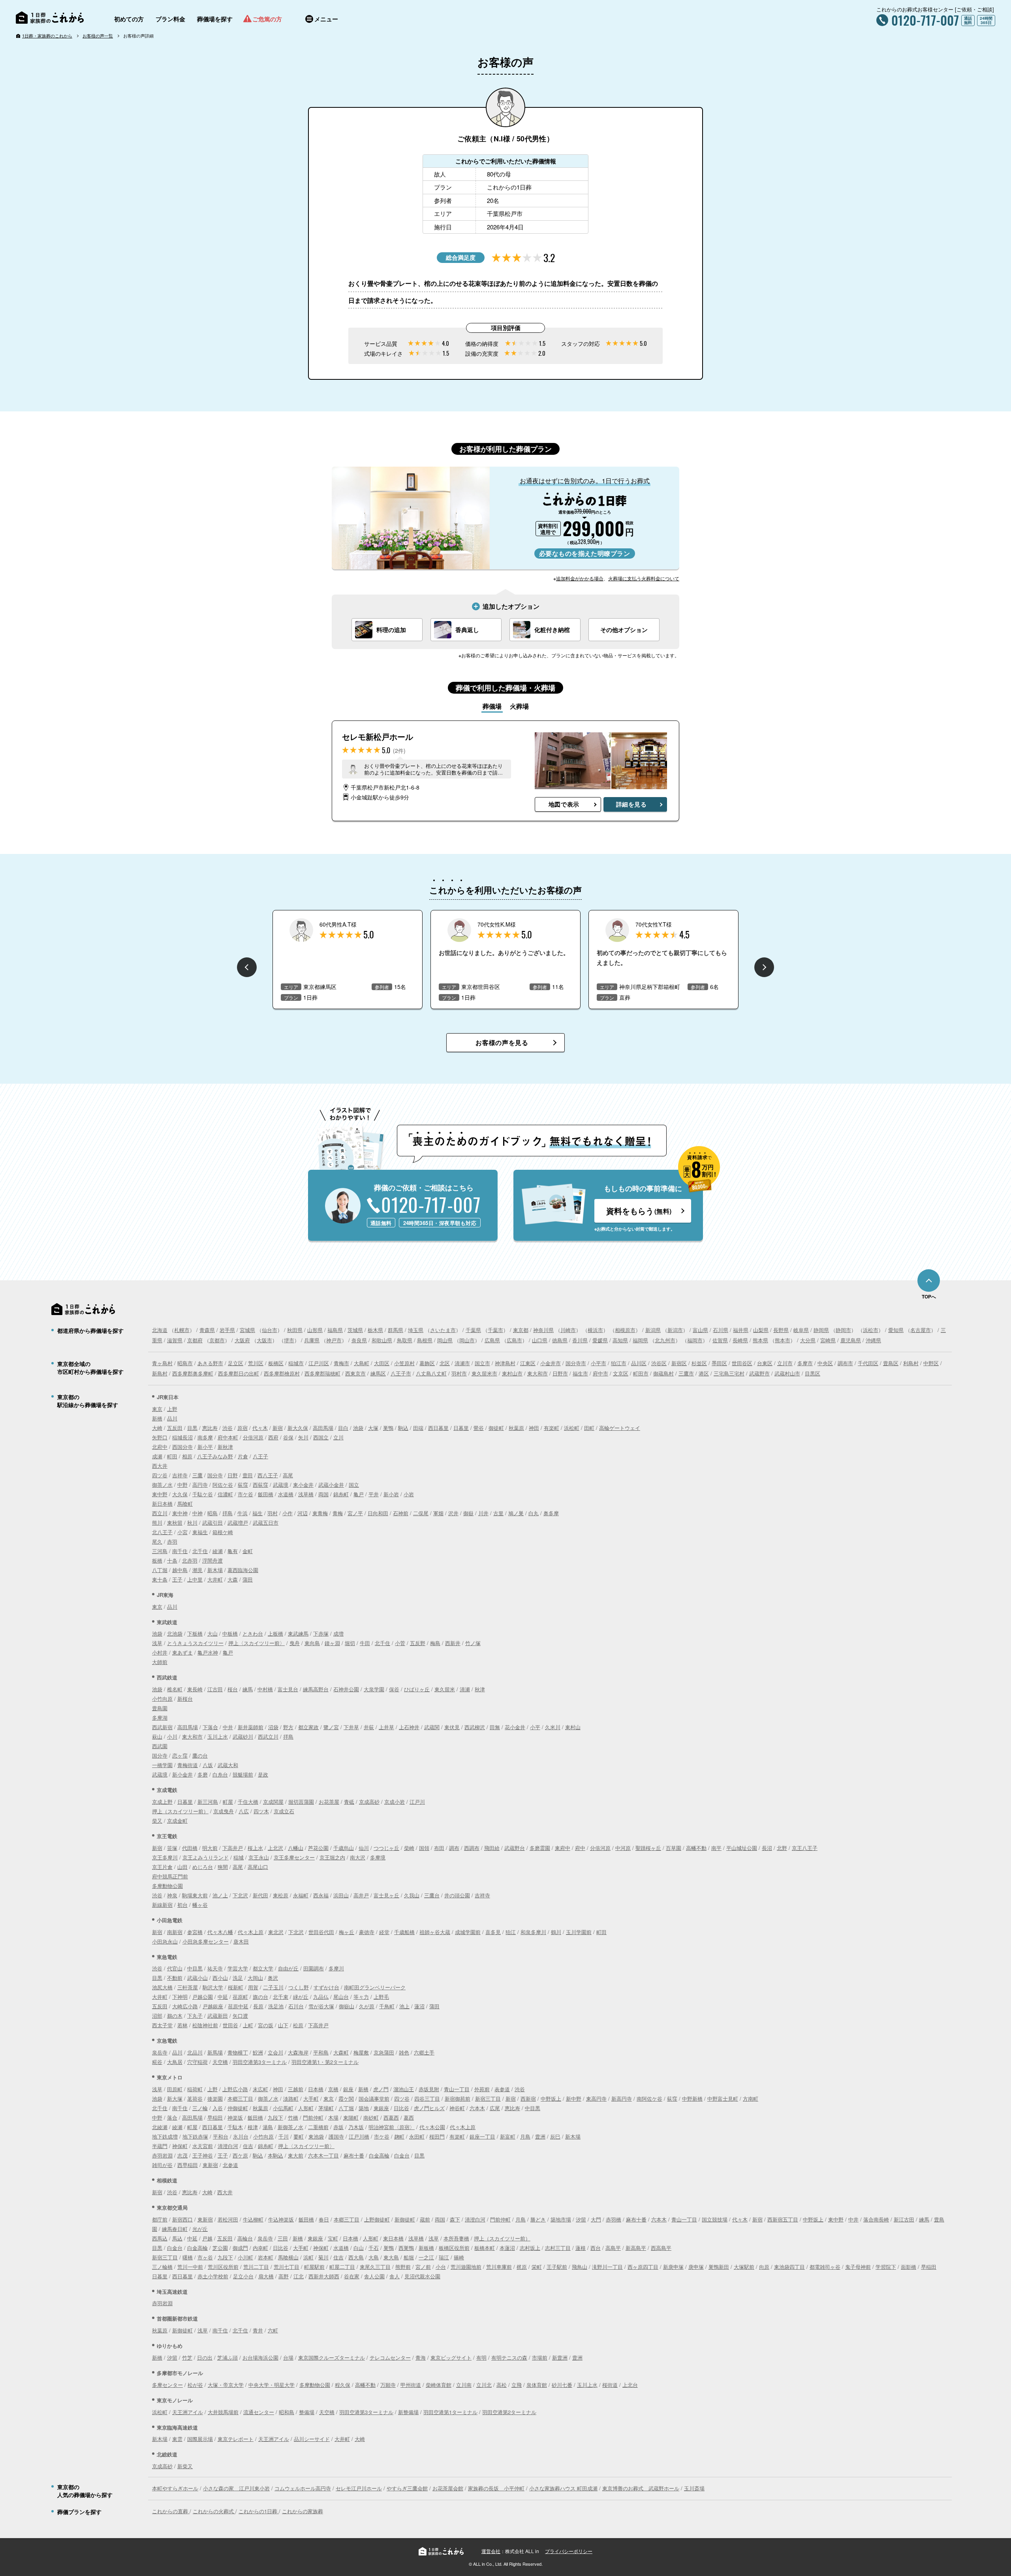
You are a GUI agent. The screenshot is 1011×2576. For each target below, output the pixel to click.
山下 (283, 2025)
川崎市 (568, 1330)
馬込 (177, 2238)
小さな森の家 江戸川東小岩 (236, 2488)
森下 (455, 2219)
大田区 (382, 1363)
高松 (502, 2385)
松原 (298, 2025)
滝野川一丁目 (607, 2267)
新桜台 (185, 1699)
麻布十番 (354, 2155)
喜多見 (493, 1932)
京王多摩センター (294, 1857)
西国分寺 (182, 1447)
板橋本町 (485, 2248)
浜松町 (572, 1428)
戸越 (207, 2238)
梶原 (522, 2267)
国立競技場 (715, 2219)
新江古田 (904, 2219)
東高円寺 (596, 2099)
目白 (343, 1428)
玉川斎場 (694, 2488)
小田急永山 (165, 1941)
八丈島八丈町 (431, 1373)
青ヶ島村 (162, 1363)
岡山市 (467, 1340)
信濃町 (225, 1494)
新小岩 (391, 1494)
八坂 (208, 1765)
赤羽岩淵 (162, 2155)
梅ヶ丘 (347, 1932)
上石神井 (409, 1727)
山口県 (540, 1340)
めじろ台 (203, 1867)
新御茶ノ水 (290, 2127)
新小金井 (182, 1774)
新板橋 (426, 2248)
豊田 (248, 1475)
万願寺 (388, 2385)
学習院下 (886, 2267)
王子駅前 (557, 2267)
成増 (338, 1633)
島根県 (425, 1340)
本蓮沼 (507, 2248)
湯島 (268, 2127)
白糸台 (220, 1774)
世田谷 (230, 2025)
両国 (323, 1494)
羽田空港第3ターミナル (260, 2062)
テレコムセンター (390, 2357)
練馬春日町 (175, 2229)
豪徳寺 (367, 1932)
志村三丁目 (558, 2248)
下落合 (210, 1727)
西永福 (321, 1895)
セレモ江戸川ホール (359, 2488)
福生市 (580, 1373)
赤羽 (172, 1541)
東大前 (296, 2155)
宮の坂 (266, 2025)
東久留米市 (484, 1373)
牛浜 (242, 1513)
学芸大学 (238, 1968)
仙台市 (270, 1330)
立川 (338, 1437)
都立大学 (263, 1968)
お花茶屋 (329, 1802)
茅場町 (326, 2108)
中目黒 (195, 1968)
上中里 (195, 1579)
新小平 (205, 1447)
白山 (359, 2248)
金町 (248, 1551)
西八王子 (268, 1475)
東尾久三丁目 (375, 2267)
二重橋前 (318, 2127)
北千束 (281, 1997)
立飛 (517, 2385)
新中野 (574, 2099)
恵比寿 (210, 1428)
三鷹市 (686, 1373)
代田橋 (190, 1848)
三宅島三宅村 (729, 1373)
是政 (263, 1774)
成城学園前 (468, 1932)
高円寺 (200, 1485)
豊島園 (160, 1708)
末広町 (260, 2089)
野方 (288, 1727)
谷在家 (352, 2276)
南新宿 (175, 1932)
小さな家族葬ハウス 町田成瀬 (563, 2488)
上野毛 (381, 1997)
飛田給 (492, 1848)
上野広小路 (235, 2089)
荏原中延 (238, 2006)
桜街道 (610, 2385)
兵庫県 (312, 1340)
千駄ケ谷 (203, 1494)
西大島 (356, 2257)
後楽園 (215, 2099)
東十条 (160, 1579)
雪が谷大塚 (321, 2006)
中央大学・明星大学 (272, 2385)
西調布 (472, 1848)
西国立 (321, 1437)
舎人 (395, 2276)
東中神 (180, 1513)
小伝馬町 (283, 2108)
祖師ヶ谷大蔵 (435, 1932)
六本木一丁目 (323, 2155)
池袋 (358, 1428)
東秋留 (175, 1523)
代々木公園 (432, 2127)
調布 (454, 1848)
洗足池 (276, 2006)
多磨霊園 (540, 1848)
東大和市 (537, 1373)
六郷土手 (424, 2052)
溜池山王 (404, 2089)
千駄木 (235, 2127)
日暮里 (461, 1428)
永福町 (301, 1895)
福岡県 (640, 1340)
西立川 (160, 1513)
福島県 (335, 1330)
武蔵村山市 (787, 1373)
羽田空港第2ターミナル (509, 2412)
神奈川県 (543, 1330)
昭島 (212, 1513)
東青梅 (320, 1513)
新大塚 (175, 2099)
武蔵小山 (197, 1978)
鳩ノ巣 (516, 1513)
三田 (283, 2238)
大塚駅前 (744, 2267)
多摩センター (167, 2385)
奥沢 (273, 1978)
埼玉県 (416, 1330)
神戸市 (334, 1340)
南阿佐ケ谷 (649, 2099)
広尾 (495, 2108)
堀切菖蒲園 (301, 1802)
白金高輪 (379, 2155)
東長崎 (195, 1689)
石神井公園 (346, 1689)
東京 (157, 1409)
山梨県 (761, 1330)
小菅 (400, 1643)
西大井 (160, 1466)
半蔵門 (160, 2146)
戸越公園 (203, 1997)
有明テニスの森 (509, 2357)
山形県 (315, 1330)
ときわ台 (253, 1633)
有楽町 (552, 1428)
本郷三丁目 (240, 2099)
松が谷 (195, 2385)
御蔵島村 (663, 1373)
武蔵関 (432, 1727)
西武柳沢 (475, 1727)
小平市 (599, 1363)
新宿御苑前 (458, 2099)
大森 (233, 1579)
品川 (172, 1418)
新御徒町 (405, 2219)
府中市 (600, 1373)
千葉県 (473, 1330)
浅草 (157, 1643)
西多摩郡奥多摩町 (193, 1373)
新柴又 (185, 2466)
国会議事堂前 (374, 2099)
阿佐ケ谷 (223, 1485)
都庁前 (160, 2219)
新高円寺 (622, 2099)
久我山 (412, 1895)
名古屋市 (921, 1330)
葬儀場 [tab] (492, 706)
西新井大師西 (324, 2276)
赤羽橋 (614, 2219)
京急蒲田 (384, 2052)
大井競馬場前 (223, 2412)
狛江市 (619, 1363)
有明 (481, 2357)
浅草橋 (306, 1494)
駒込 (403, 1428)
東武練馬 (298, 1633)
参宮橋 (195, 1932)
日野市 (560, 1373)
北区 (445, 1363)
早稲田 (215, 2117)
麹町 (399, 2136)
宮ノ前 (423, 2267)
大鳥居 (175, 2062)
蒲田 (248, 1579)
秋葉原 (516, 1428)
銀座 (348, 2089)
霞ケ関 (346, 2099)
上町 (248, 2025)
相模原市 (625, 1330)
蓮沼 (419, 2006)
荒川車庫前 (499, 2267)
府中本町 (228, 1437)
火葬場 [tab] (519, 706)
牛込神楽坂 (281, 2219)
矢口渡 (240, 2016)
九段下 (275, 2117)
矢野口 (160, 1437)
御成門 (240, 2248)
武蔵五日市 (266, 1523)
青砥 (349, 1802)
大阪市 (264, 1340)
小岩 (409, 1494)
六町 (273, 2330)
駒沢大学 (213, 1987)
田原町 (175, 2089)
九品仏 (321, 1997)
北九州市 (665, 1340)
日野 (233, 1475)
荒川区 (256, 1363)
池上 (404, 2006)
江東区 (528, 1363)
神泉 (172, 1895)
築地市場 (561, 2219)
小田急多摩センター (206, 1941)
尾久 (157, 1541)
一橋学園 (162, 1765)
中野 (182, 1485)
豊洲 (540, 2136)
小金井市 (551, 1363)
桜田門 (437, 2136)
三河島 (160, 1551)
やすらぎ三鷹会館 (407, 2488)
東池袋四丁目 (789, 2267)
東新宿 (210, 2165)
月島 (525, 2136)
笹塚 (172, 1848)
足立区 (236, 1363)
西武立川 (268, 1736)
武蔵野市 (759, 1373)
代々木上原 (251, 1932)
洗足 (238, 1978)
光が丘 (200, 2229)
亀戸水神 (208, 1652)
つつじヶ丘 (386, 1848)
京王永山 (259, 1857)
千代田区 (868, 1363)
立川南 (464, 2385)
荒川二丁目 (256, 2267)
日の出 (205, 2357)
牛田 (365, 1643)
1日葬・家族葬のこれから (47, 36)
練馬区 (378, 1373)
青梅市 (341, 1363)
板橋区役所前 (454, 2248)
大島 (374, 2257)
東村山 (573, 1727)
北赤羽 (190, 1560)
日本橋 (316, 2089)
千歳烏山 (344, 1848)
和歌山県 (382, 1340)
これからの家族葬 (303, 2511)
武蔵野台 (515, 1848)
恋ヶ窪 (180, 1755)
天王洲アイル (188, 2412)
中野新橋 (692, 2099)
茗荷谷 (195, 2099)
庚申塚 (696, 2267)
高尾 (288, 1475)
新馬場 (215, 2052)
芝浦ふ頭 (227, 2357)
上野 (172, 1409)
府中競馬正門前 (170, 1876)
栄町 (537, 2267)
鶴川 (556, 1932)
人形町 (306, 2108)
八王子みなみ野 (215, 1456)
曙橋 (188, 2257)
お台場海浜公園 (260, 2357)
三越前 (296, 2089)
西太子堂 (162, 2025)
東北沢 (276, 1932)
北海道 (160, 1330)
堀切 (350, 1643)
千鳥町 (387, 2006)
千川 (284, 2136)
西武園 (160, 1746)
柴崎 (409, 1848)
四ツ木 (261, 1811)
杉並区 (699, 1363)
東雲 (177, 2439)
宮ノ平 (355, 1513)
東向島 (312, 1643)
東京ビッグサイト (451, 2357)
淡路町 (291, 2099)
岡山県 (445, 1340)
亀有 (233, 1551)
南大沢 (358, 1857)
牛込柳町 (253, 2219)
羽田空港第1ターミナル (450, 2412)
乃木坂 (356, 2127)
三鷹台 (432, 1895)
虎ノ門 (381, 2089)
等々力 (361, 1997)
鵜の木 (175, 2016)
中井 (228, 1727)
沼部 (157, 2016)
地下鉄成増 (165, 2136)
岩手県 (227, 1330)
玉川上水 (218, 1736)
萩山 (157, 1736)
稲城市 (296, 1363)
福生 (257, 1513)
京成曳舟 (224, 1811)
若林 (182, 2025)
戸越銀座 (213, 2006)
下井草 (351, 1727)
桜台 (233, 1689)
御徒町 (496, 1428)
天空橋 (220, 2062)
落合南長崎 (876, 2219)
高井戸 (361, 1895)
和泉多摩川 (533, 1932)
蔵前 (425, 2219)
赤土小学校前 (213, 2276)
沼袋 (273, 1727)
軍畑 (438, 1513)
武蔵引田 (212, 1523)
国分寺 (215, 1475)
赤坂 (338, 2127)
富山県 (700, 1330)
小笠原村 (404, 1363)
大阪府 (242, 1340)
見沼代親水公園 (422, 2276)
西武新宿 (162, 1727)
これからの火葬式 (214, 2511)
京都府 (195, 1340)
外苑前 (482, 2089)
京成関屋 (273, 1802)
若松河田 (228, 2219)
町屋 (228, 1802)
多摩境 (378, 1857)
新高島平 (636, 2248)
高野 (284, 2276)
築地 (364, 2108)
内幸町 (260, 2248)
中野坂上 (551, 2099)
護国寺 (336, 2136)
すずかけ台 (326, 1987)
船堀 (409, 2257)
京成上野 (162, 1802)
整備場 (307, 2412)
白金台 (402, 2155)
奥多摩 (551, 1513)
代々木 (260, 1428)
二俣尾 (421, 1513)
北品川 (195, 2052)
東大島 (391, 2257)
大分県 (808, 1340)
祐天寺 (215, 1968)
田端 (418, 1428)
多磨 (203, 1774)
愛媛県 (600, 1340)
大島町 (362, 1363)
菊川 (323, 2257)
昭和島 (287, 2412)
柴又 (157, 1821)
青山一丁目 (457, 2089)
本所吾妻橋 (456, 2238)
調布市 (845, 1363)
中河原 (623, 1848)
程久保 (343, 2385)
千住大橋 (248, 1802)
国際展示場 (200, 2439)
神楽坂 (235, 2117)
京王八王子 (805, 1848)
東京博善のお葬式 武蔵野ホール (641, 2488)
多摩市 (805, 1363)
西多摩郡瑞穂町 (322, 1373)
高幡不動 (696, 1848)
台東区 (765, 1363)
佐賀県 (720, 1340)
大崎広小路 (185, 2006)
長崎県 (740, 1340)
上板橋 (275, 1633)
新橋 (157, 1418)
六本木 (477, 2108)
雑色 (404, 2052)
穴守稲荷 (197, 2062)
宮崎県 (828, 1340)
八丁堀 (160, 1570)
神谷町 (457, 2108)
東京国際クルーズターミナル (332, 2357)
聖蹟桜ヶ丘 (648, 1848)
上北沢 (275, 1848)
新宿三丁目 (488, 2099)
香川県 (580, 1340)
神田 (534, 1428)
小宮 (182, 1532)
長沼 (767, 1848)
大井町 (215, 1579)
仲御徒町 (238, 2108)
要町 (299, 2136)
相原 (187, 1456)
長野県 (781, 1330)
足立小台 (243, 2276)
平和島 (321, 2052)
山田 (182, 1867)
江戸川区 (319, 1363)
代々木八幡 (220, 1932)
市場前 (540, 2357)
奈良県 (359, 1340)
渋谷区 (659, 1363)
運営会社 (491, 2551)
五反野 (418, 1643)
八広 (244, 1811)
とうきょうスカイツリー (195, 1643)
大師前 (160, 1662)
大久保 (180, 1494)
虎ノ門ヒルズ (429, 2108)
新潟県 (653, 1330)
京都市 (217, 1340)
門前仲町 (313, 2117)
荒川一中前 (190, 2267)
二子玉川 (273, 1987)
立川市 (785, 1363)
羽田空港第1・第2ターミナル (325, 2062)
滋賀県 (175, 1340)
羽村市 (459, 1373)
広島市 (514, 1340)
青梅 (338, 1513)
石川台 (296, 2006)
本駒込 (275, 2155)
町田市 (641, 1373)
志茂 (182, 2155)
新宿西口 (182, 2219)
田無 (495, 1727)
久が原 (367, 2006)
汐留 (581, 2219)
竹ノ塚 (473, 1643)
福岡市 (695, 1340)
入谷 (218, 2108)
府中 (580, 1848)
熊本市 (783, 1340)
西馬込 (160, 2238)
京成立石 (284, 1811)
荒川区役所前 (223, 2267)
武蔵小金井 (331, 1485)
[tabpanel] (505, 771)
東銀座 (381, 2108)
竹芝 (187, 2357)
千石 (374, 2248)
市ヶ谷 (205, 2257)
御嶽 (468, 1513)
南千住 (180, 1551)
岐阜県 (801, 1330)
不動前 (175, 1978)
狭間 (223, 1867)
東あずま (182, 1652)
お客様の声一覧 (98, 36)
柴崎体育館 (439, 2385)
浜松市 (871, 1330)
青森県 (207, 1330)
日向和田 (378, 1513)
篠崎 (459, 2257)
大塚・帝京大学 (226, 2385)
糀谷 (157, 2062)
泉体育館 (537, 2385)
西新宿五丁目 (783, 2219)
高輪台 (245, 2238)
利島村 (911, 1363)
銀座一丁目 (482, 2136)
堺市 (289, 1340)
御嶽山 (347, 2006)
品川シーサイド (312, 2439)
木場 (333, 2117)
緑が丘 (301, 1997)
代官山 (175, 1968)
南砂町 (371, 2117)
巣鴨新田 (719, 2267)
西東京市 (355, 1373)
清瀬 (465, 1689)
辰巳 (555, 2136)
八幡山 (296, 1848)
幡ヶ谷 (200, 1905)
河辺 (303, 1513)
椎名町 (175, 1689)
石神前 (401, 1513)
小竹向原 (162, 1699)
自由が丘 (288, 1968)
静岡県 (821, 1330)
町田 (172, 1456)
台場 (288, 2357)
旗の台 (260, 1997)
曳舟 (295, 1643)
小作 (288, 1513)
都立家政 (308, 1727)
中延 (223, 1997)
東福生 (200, 1532)
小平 (535, 1727)
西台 (596, 2248)
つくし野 (299, 1987)
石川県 (721, 1330)
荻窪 (243, 1485)
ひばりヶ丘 (417, 1689)
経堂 (384, 1932)
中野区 (931, 1363)
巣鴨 (388, 1428)
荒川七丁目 (287, 2267)
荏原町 (240, 1997)
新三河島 (208, 1802)
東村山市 (512, 1373)
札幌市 (182, 1330)
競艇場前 (243, 1774)
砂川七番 (562, 2385)
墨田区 (719, 1363)
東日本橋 (393, 2238)
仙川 (364, 1848)
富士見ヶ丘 (386, 1895)
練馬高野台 (316, 1689)
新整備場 (408, 2412)
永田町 (417, 2136)
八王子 (260, 1456)
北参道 (230, 2165)
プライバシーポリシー (569, 2551)
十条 (172, 1560)
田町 (589, 1428)
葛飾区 (427, 1363)
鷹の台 (200, 1755)
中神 (197, 1513)
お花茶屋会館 (448, 2488)
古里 (498, 1513)
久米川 (553, 1727)
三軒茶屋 (188, 1987)
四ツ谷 (160, 1475)
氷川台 (241, 2136)
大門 (596, 2219)
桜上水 (255, 1848)
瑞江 (444, 2257)
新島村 (160, 1373)
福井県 (741, 1330)
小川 (172, 1736)
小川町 (245, 2257)
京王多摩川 (165, 1857)
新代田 (260, 1895)
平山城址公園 (742, 1848)
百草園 (674, 1848)
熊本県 (760, 1340)
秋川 (192, 1523)
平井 (374, 1494)
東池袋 (316, 2136)
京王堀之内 (332, 1857)
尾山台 (341, 1997)
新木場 (215, 1570)
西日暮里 (438, 1428)
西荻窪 (260, 1485)
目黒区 (813, 1373)
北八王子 (162, 1532)
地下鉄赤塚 (195, 2136)
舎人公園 (374, 2276)
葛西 (409, 2117)
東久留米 (445, 1689)
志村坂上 (530, 2248)
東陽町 (351, 2117)
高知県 (620, 1340)
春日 (324, 2219)
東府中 (563, 1848)
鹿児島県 (851, 1340)
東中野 (160, 1494)
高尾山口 (258, 1867)
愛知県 (896, 1330)
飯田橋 (266, 1494)
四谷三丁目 (427, 2099)
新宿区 (679, 1363)
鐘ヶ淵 (332, 1643)
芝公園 (220, 2248)
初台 (182, 1905)
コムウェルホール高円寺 (303, 2488)
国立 (354, 1485)
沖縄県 (873, 1340)
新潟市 (675, 1330)
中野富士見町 (723, 2099)
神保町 (180, 2146)
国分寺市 (576, 1363)
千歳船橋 (404, 1932)
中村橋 (265, 1689)
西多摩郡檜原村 (282, 1373)
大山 (212, 1633)
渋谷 (227, 1428)
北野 (782, 1848)
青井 (258, 2330)
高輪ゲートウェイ (620, 1428)
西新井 (453, 1643)
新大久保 (298, 1428)
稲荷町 (195, 2089)
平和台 (221, 2136)
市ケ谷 (245, 1494)
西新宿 (528, 2099)
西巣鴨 (406, 2248)
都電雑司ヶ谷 (825, 2267)
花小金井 (515, 1727)
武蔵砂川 (243, 1736)
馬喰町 (185, 1504)
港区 (704, 1373)
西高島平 (661, 2248)
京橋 (333, 2089)
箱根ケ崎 (223, 1532)
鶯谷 (479, 1428)
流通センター (259, 2412)
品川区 (639, 1363)
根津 (253, 2127)
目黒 (192, 1428)
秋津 (480, 1689)
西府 (273, 1437)
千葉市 (495, 1330)
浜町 (308, 2257)
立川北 (484, 2385)
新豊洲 (560, 2357)
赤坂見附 (429, 2089)
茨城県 (355, 1330)
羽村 (272, 1513)
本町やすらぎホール (175, 2488)
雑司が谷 (162, 2165)
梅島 (435, 1643)
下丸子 (195, 2016)
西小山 (220, 1978)
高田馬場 (323, 1428)
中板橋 (230, 1633)
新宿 (278, 1428)
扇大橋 (266, 2276)
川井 (483, 1513)
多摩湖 (160, 1718)
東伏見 (452, 1727)
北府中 (160, 1447)
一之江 (426, 2257)
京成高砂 (369, 1802)
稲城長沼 (182, 1437)
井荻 (369, 1727)
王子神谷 (203, 2155)
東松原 (281, 1895)
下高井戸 (233, 1848)
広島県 (492, 1340)
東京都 (521, 1330)
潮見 (197, 1570)
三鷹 (197, 1475)
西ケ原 (240, 2155)
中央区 (825, 1363)
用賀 (253, 1987)
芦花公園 (318, 1848)
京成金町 (177, 1821)
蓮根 (581, 2248)
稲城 (239, 1857)
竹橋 (293, 2117)
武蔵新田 (218, 2016)
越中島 (180, 1570)
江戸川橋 (359, 2136)
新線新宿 (162, 1905)
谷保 (288, 1437)
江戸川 (417, 1802)
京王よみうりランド (206, 1857)
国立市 (482, 1363)
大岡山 (255, 1978)
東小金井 (303, 1485)
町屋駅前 (314, 2267)
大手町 (311, 2099)
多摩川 (336, 1968)
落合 (172, 2117)
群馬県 (396, 1330)
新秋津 (225, 1447)
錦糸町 (341, 1494)
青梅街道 (188, 1765)
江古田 (215, 1689)
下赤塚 (321, 1633)
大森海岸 (298, 2052)
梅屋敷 (361, 2052)
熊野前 (403, 2267)
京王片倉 (162, 1867)
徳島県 (560, 1340)
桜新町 (236, 1987)
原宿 (242, 1428)
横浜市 (595, 1330)
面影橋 (909, 2267)
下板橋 (195, 1633)
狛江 (511, 1932)
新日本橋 (162, 1504)
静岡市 (843, 1330)
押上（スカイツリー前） (180, 1811)
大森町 (341, 2052)
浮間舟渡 (212, 1560)
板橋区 (276, 1363)
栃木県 (375, 1330)
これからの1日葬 (259, 2511)
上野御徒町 (377, 2219)
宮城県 (247, 1330)
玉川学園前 (579, 1932)
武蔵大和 (228, 1765)
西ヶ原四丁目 (643, 2267)
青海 (421, 2357)
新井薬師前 (251, 1727)
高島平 (613, 2248)
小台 (441, 2267)
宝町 (333, 2238)
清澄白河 (228, 2146)
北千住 (200, 1551)
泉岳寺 (160, 2052)
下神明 (180, 1997)
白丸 (534, 1513)
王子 (177, 1579)
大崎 (157, 1428)
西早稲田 (188, 2165)
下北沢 (240, 1895)
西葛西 (391, 2117)
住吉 (248, 2146)
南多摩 (205, 1437)
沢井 (453, 1513)
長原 (258, 2006)
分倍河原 (253, 1437)
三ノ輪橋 (162, 2267)
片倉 (243, 1456)
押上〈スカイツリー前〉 (257, 1643)
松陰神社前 (205, 2025)
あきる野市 (210, 1363)
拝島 (227, 1513)
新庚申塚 (673, 2267)
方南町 (751, 2099)
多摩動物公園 (167, 1886)
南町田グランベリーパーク (375, 1987)
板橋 (157, 1560)
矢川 (303, 1437)
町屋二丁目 (342, 2267)
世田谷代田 (321, 1932)
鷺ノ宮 (331, 1727)
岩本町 (266, 2257)
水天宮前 (203, 2146)
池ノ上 (220, 1895)
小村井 (160, 1652)
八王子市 (401, 1373)
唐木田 (241, 1941)
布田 (439, 1848)
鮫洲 (258, 2052)
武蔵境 (281, 1485)
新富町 (508, 2136)
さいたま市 (443, 1330)
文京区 (621, 1373)
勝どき (538, 2219)
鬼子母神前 (858, 2267)
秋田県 (295, 1330)
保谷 (394, 1689)
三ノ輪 (200, 2108)
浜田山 (341, 1895)
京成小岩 (395, 1802)
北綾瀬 (160, 2127)
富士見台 (288, 1689)
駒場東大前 (195, 1895)
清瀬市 (462, 1363)
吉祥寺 (180, 1475)
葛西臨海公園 (243, 1570)
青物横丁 (238, 2052)
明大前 (210, 1848)
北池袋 (175, 1633)
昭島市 (185, 1363)
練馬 (248, 1689)
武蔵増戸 (238, 1523)
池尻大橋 (162, 1987)
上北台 (630, 2385)
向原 (764, 2267)
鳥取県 (405, 1340)
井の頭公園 (457, 1895)
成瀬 (157, 1456)
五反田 (175, 1428)
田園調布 (314, 1968)
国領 (424, 1848)
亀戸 (359, 1494)
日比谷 (401, 2108)
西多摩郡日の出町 (239, 1373)
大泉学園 (374, 1689)
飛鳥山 (580, 2267)
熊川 (157, 1523)
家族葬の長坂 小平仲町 (496, 2488)
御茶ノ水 (162, 1485)
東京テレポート (236, 2439)
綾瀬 (218, 1551)
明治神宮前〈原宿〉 (392, 2127)
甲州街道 (411, 2385)
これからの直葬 (171, 2511)
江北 (299, 2276)
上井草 (386, 1727)
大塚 (373, 1428)
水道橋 (286, 1494)
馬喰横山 (288, 2257)
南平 (716, 1848)
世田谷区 (742, 1363)
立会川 (275, 2052)
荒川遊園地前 (466, 2267)
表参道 (502, 2089)
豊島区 (891, 1363)
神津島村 (505, 1363)
